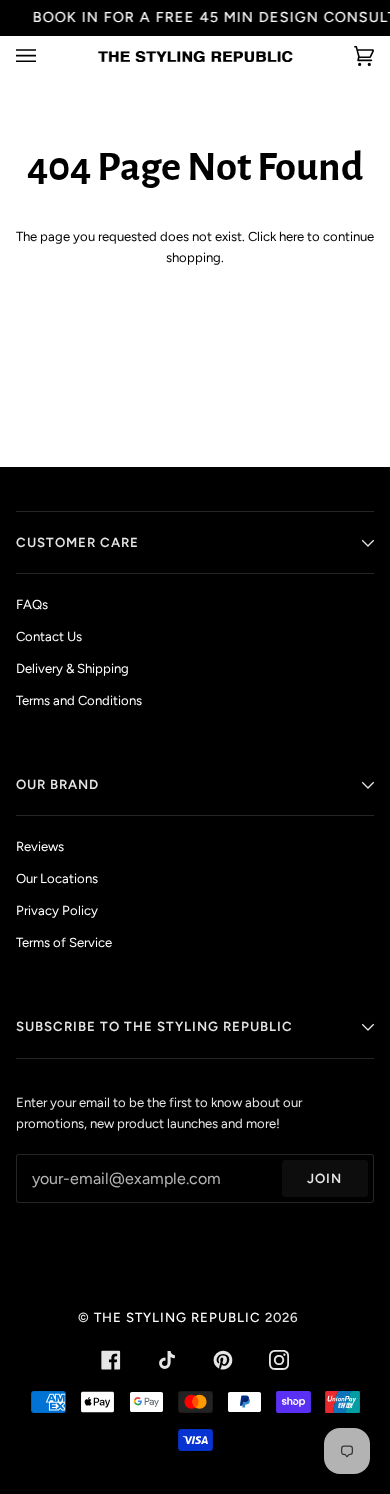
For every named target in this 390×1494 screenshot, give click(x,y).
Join (324, 1178)
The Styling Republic (177, 1317)
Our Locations (57, 878)
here (291, 236)
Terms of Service (64, 942)
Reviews (40, 846)
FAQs (32, 604)
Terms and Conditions (79, 700)
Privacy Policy (57, 910)
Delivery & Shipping (72, 668)
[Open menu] (46, 56)
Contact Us (49, 636)
